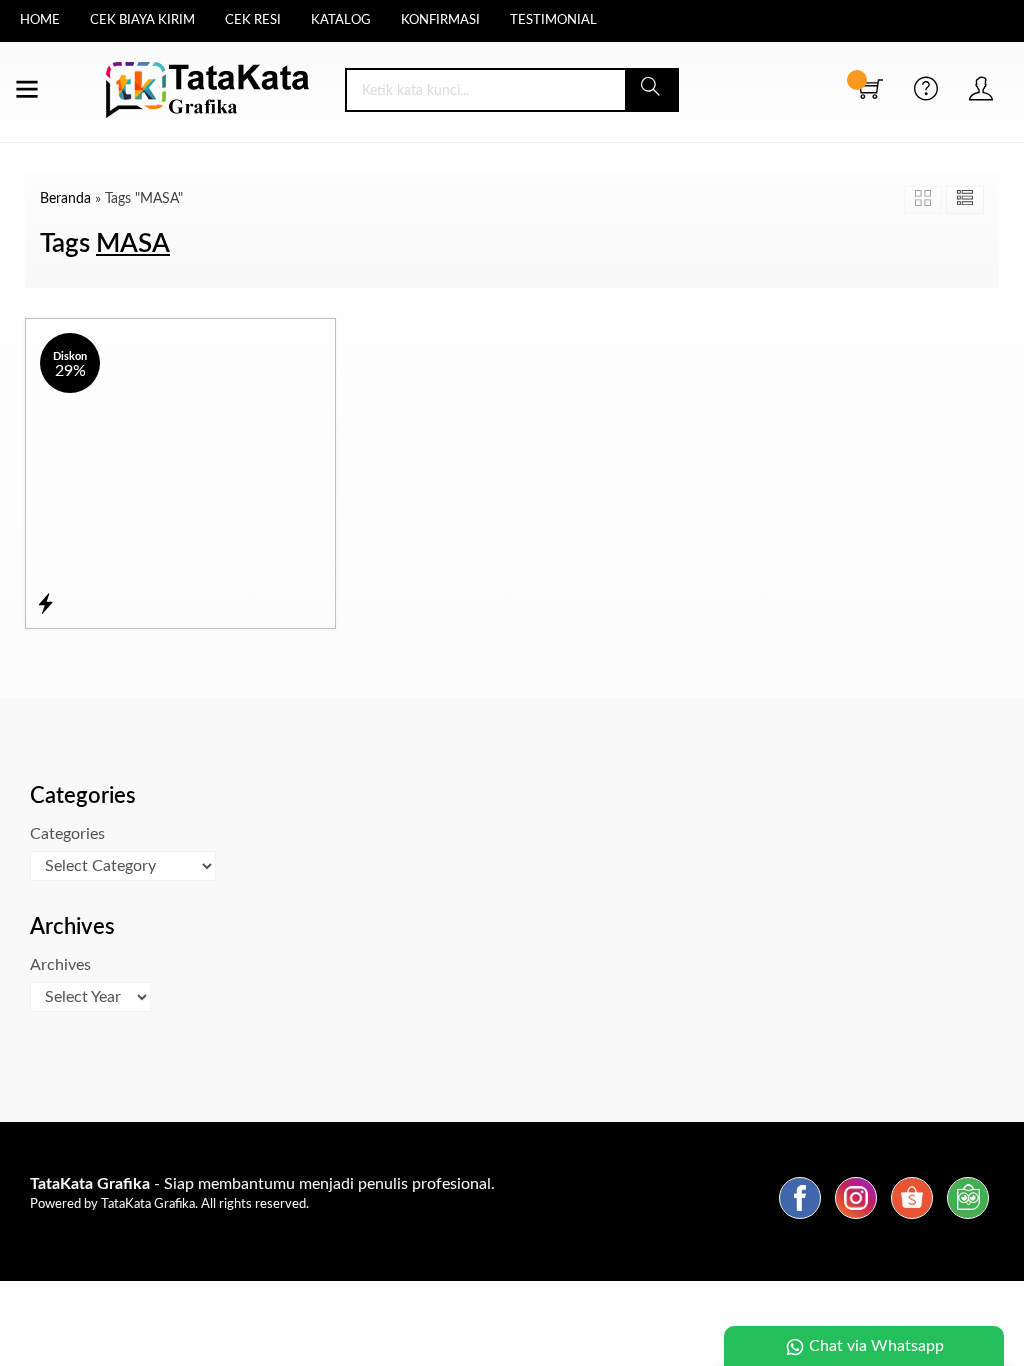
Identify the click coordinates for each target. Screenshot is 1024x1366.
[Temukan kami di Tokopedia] (968, 1219)
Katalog (341, 20)
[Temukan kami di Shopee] (912, 1219)
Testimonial (553, 20)
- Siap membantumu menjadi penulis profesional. (262, 1184)
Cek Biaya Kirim (142, 20)
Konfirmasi (440, 20)
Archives (60, 965)
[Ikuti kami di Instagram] (856, 1219)
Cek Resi (253, 20)
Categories (67, 834)
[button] (651, 90)
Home (40, 20)
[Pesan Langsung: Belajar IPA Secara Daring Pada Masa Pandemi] (45, 605)
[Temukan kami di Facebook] (800, 1219)
